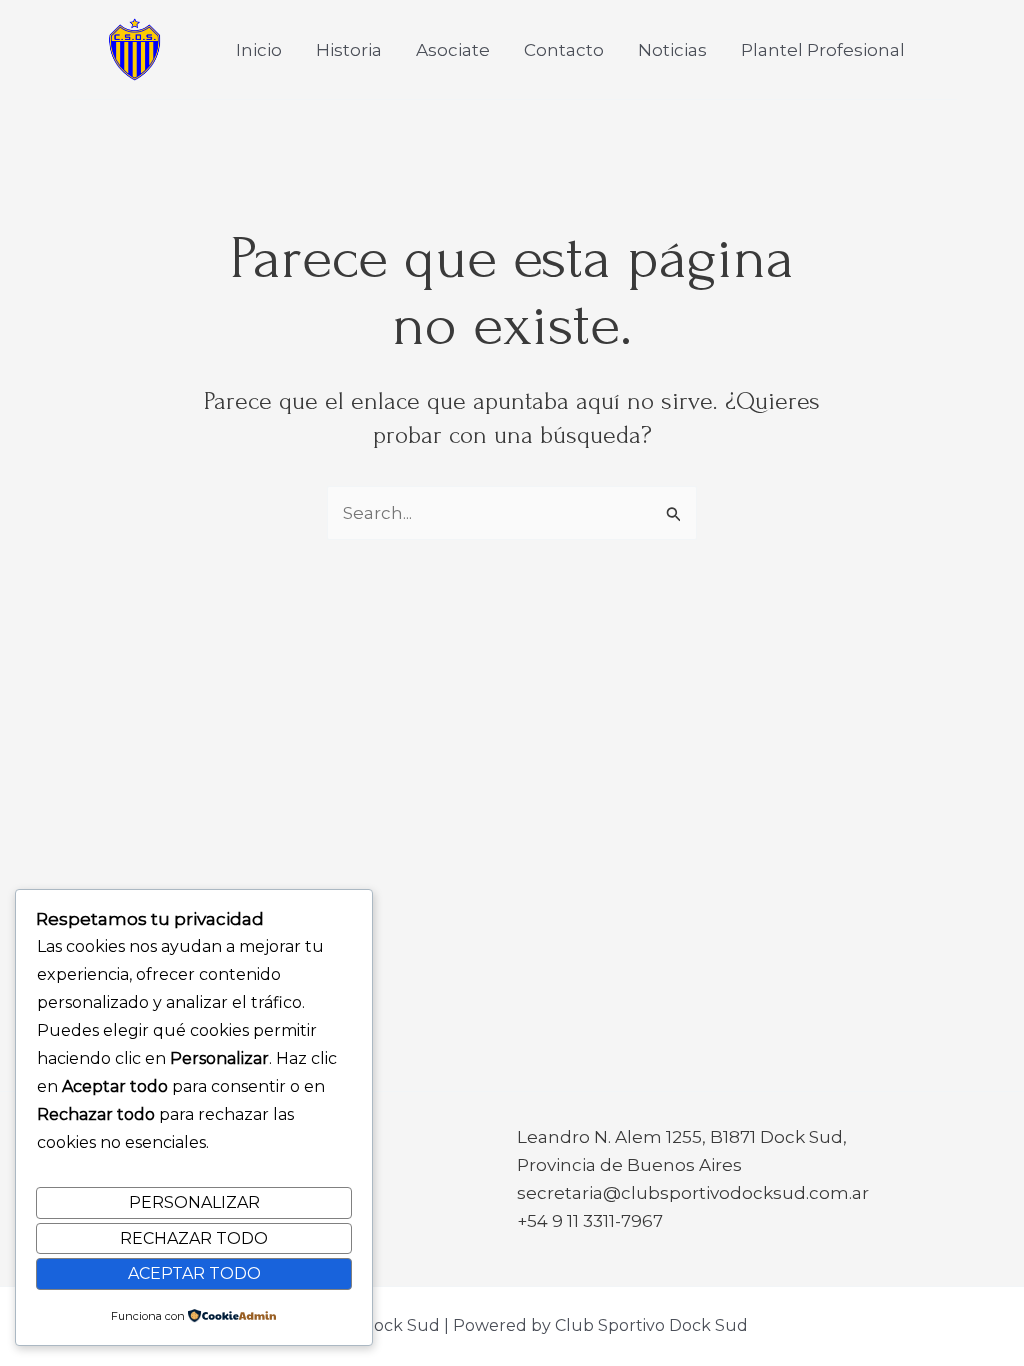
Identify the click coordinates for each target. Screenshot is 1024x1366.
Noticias (672, 50)
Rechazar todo (194, 1238)
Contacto (564, 50)
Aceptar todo (194, 1273)
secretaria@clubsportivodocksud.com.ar (693, 1193)
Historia (349, 50)
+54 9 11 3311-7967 (590, 1221)
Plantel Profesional (823, 50)
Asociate (453, 50)
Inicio (259, 50)
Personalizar (194, 1202)
